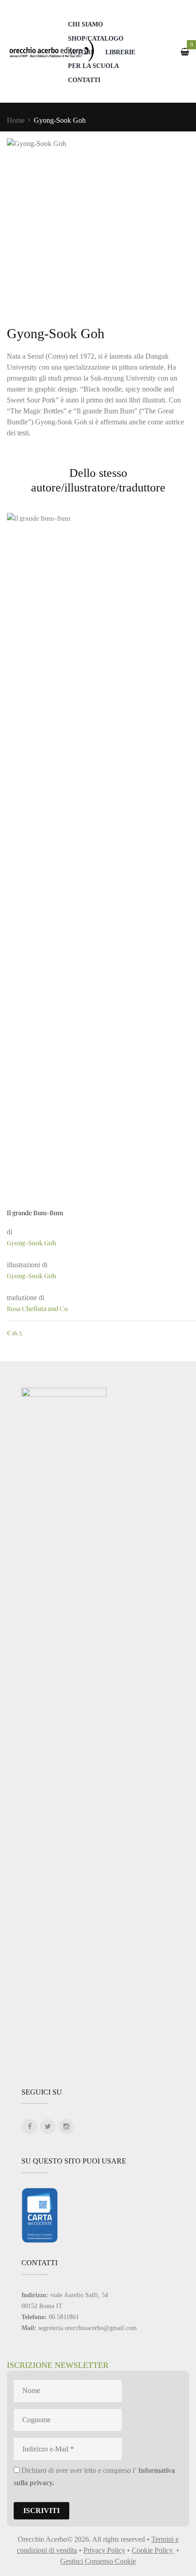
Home (16, 120)
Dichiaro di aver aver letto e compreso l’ (94, 2477)
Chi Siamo (85, 24)
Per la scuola (93, 66)
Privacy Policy (104, 2550)
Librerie (120, 52)
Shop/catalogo (96, 38)
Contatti (84, 80)
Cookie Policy (153, 2550)
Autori (80, 52)
